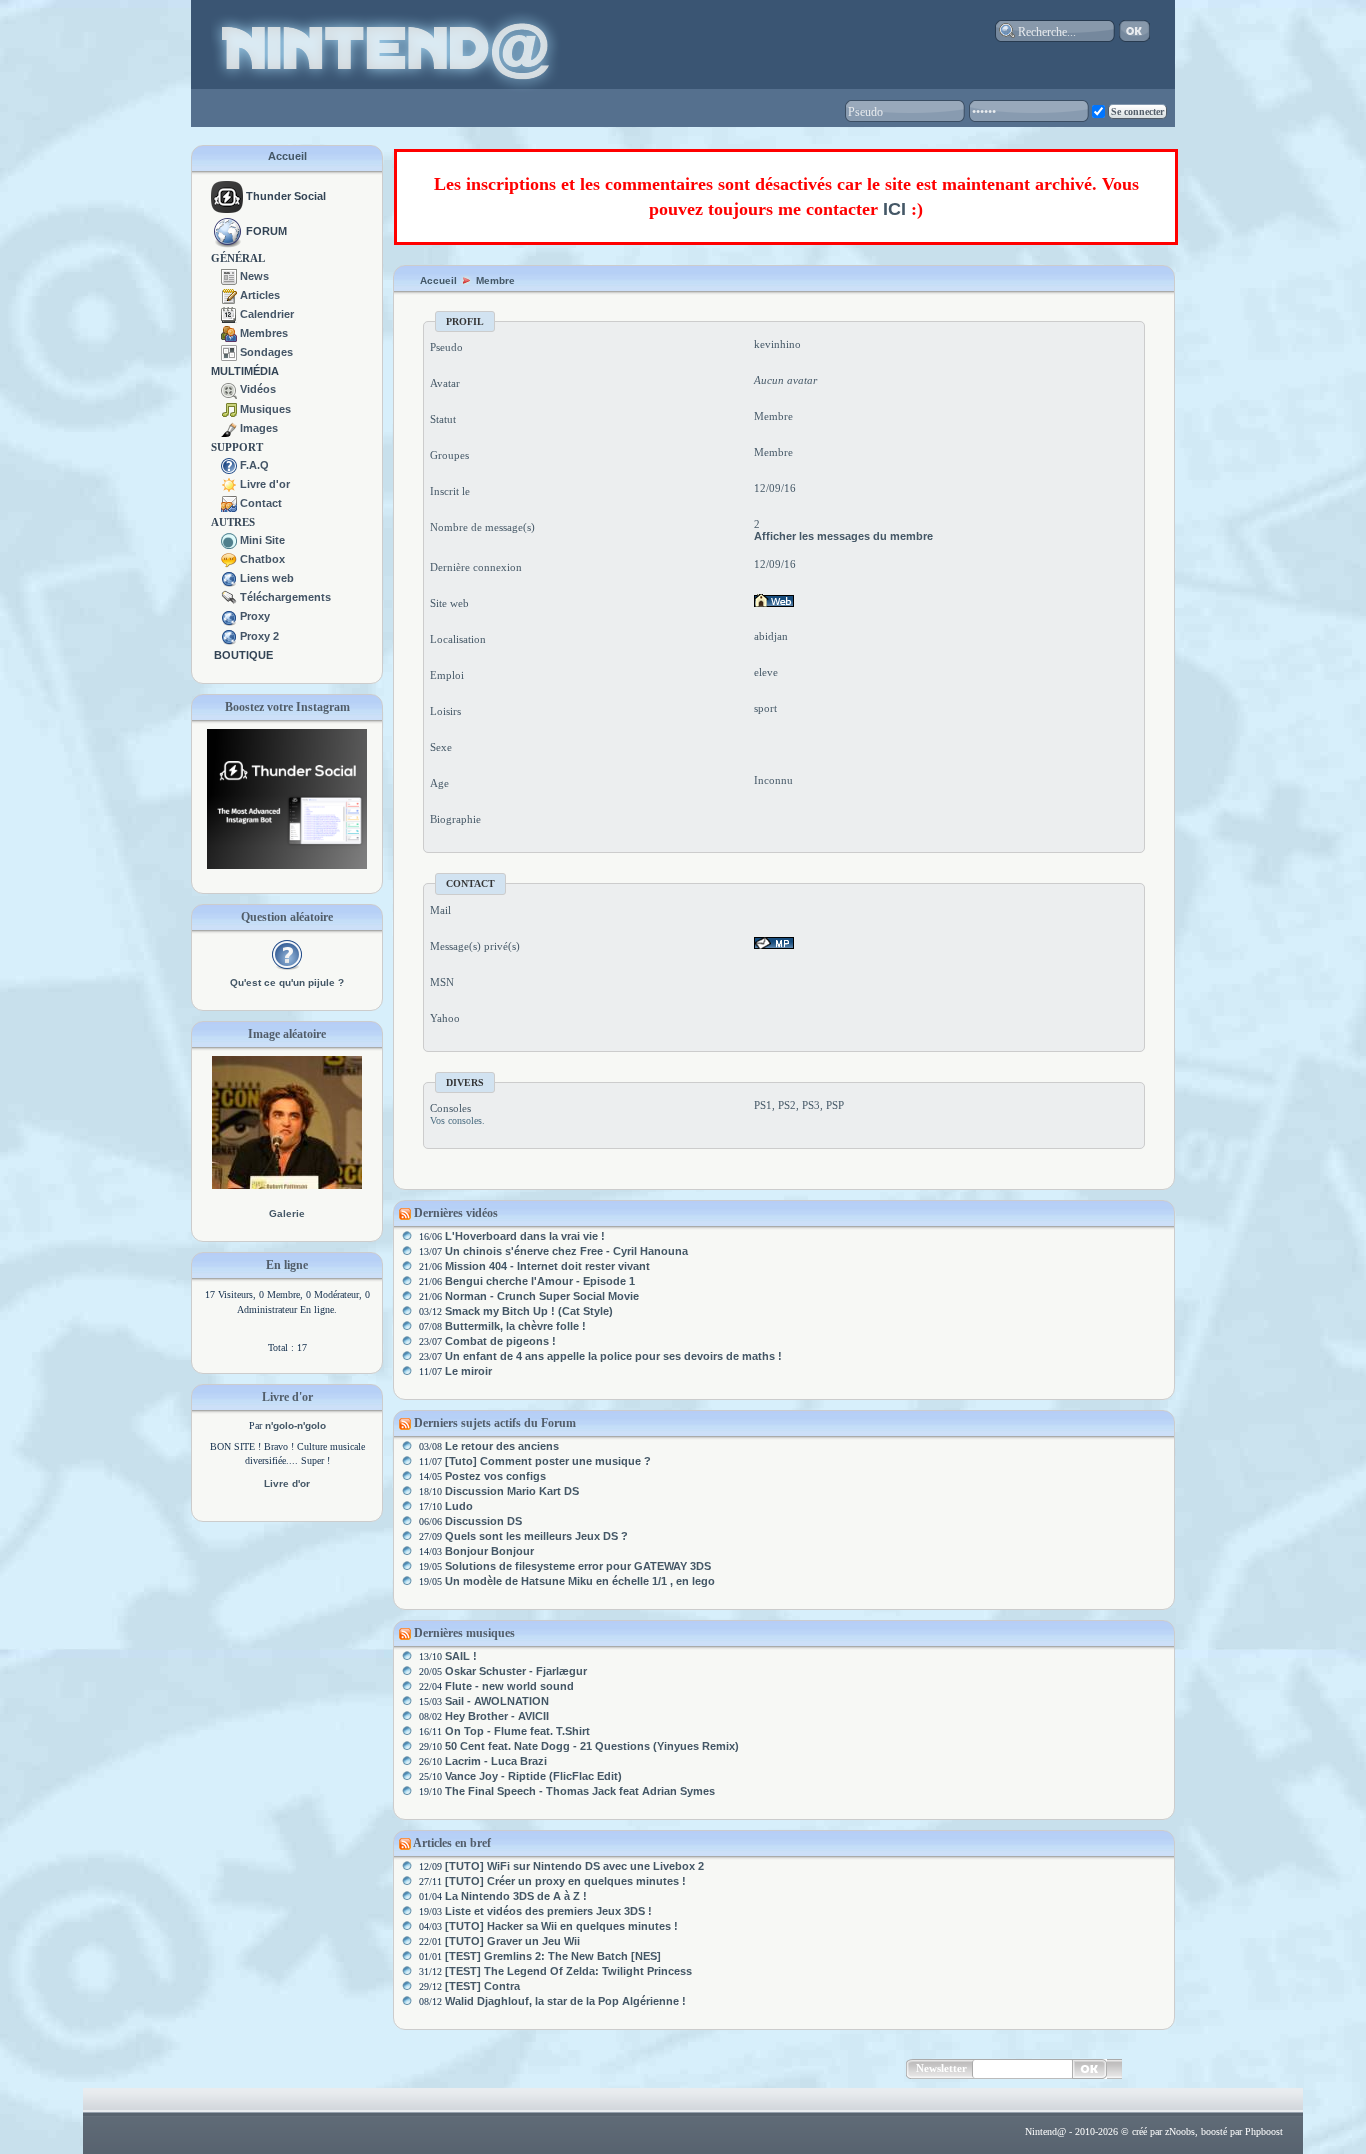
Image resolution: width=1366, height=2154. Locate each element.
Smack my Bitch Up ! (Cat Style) (529, 1311)
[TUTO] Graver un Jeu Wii (512, 1941)
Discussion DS (483, 1521)
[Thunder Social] (227, 196)
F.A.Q (254, 465)
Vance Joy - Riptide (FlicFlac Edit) (533, 1776)
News (254, 276)
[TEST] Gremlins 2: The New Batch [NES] (553, 1956)
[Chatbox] (229, 559)
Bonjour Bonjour (489, 1551)
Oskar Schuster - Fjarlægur (516, 1671)
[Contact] (229, 503)
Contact (261, 503)
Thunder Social (286, 196)
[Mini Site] (229, 540)
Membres (264, 333)
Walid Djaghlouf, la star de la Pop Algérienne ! (565, 2001)
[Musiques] (229, 409)
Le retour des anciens (502, 1446)
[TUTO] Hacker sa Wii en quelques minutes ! (561, 1926)
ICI (894, 209)
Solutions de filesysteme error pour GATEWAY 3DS (578, 1566)
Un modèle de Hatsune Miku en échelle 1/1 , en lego (580, 1581)
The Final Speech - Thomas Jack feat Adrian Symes (580, 1791)
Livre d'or (265, 484)
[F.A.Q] (229, 465)
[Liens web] (229, 578)
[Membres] (229, 333)
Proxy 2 (259, 636)
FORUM (266, 231)
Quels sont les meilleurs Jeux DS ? (536, 1536)
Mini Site (262, 540)
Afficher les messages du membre (843, 536)
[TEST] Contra (482, 1986)
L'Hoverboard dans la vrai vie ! (525, 1236)
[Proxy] (229, 616)
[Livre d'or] (229, 484)
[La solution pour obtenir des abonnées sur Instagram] (287, 865)
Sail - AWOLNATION (497, 1701)
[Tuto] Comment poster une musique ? (548, 1461)
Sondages (266, 352)
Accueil (287, 156)
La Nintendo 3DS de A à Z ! (516, 1896)
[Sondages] (229, 352)
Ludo (459, 1506)
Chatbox (262, 559)
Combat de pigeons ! (500, 1341)
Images (259, 428)
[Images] (229, 428)
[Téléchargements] (229, 597)
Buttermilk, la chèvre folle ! (515, 1326)
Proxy (255, 616)
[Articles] (229, 295)
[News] (229, 276)
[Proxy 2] (229, 636)
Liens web (267, 578)
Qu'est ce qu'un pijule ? (287, 982)
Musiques (265, 409)
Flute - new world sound (509, 1686)
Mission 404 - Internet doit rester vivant (547, 1266)
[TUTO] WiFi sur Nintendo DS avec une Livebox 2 (574, 1866)
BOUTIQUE (243, 655)
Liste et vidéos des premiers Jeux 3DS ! (548, 1911)
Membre (495, 280)
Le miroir (468, 1371)
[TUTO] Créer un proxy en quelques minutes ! (565, 1881)
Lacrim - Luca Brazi (496, 1761)
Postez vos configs (495, 1476)
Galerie (287, 1213)
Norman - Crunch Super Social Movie (542, 1296)
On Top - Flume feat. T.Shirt (517, 1731)
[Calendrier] (229, 314)
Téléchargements (285, 597)
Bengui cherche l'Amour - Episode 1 (540, 1281)
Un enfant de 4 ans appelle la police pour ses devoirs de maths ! (613, 1356)
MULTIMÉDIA (245, 371)
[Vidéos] (229, 389)
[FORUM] (227, 231)
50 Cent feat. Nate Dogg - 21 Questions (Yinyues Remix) (592, 1746)
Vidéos (258, 389)
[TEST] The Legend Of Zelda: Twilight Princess (568, 1971)
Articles (260, 295)
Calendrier (267, 314)
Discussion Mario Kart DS (512, 1491)
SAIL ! (461, 1656)
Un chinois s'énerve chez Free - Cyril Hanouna (566, 1251)
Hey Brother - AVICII (497, 1716)
